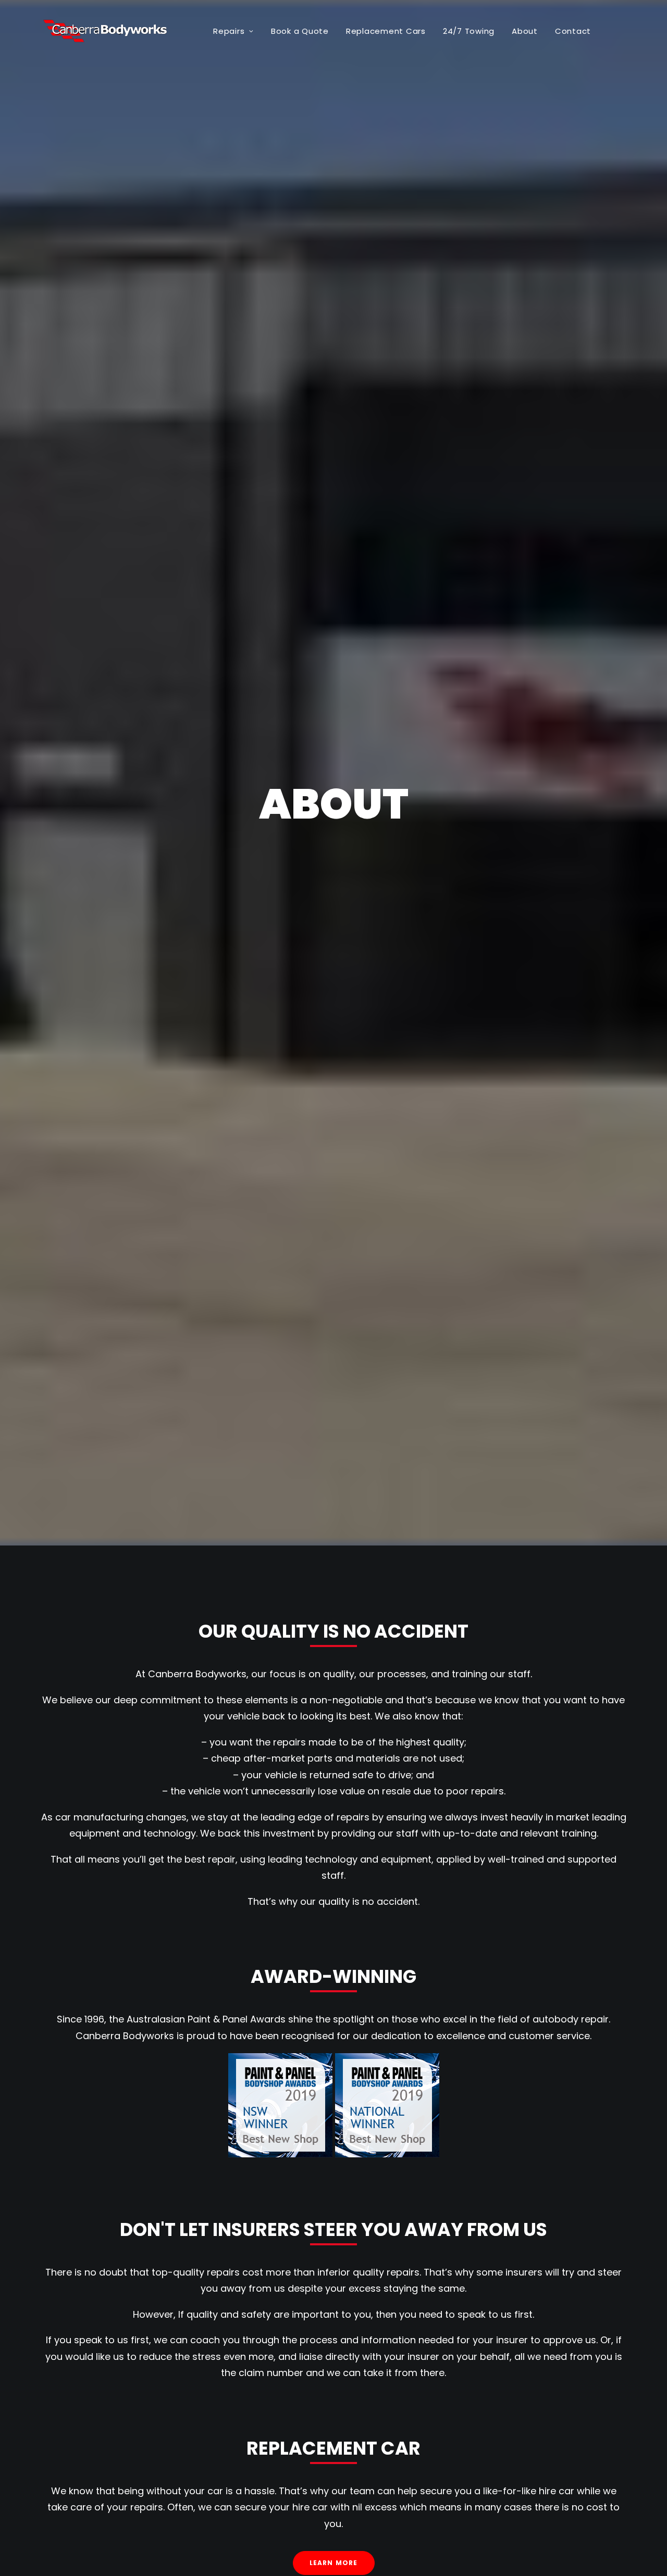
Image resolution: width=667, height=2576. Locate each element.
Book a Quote (300, 31)
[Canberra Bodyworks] (110, 31)
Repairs (229, 31)
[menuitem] (233, 31)
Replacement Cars (386, 31)
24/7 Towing (469, 31)
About (525, 31)
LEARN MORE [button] (334, 2563)
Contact (573, 31)
